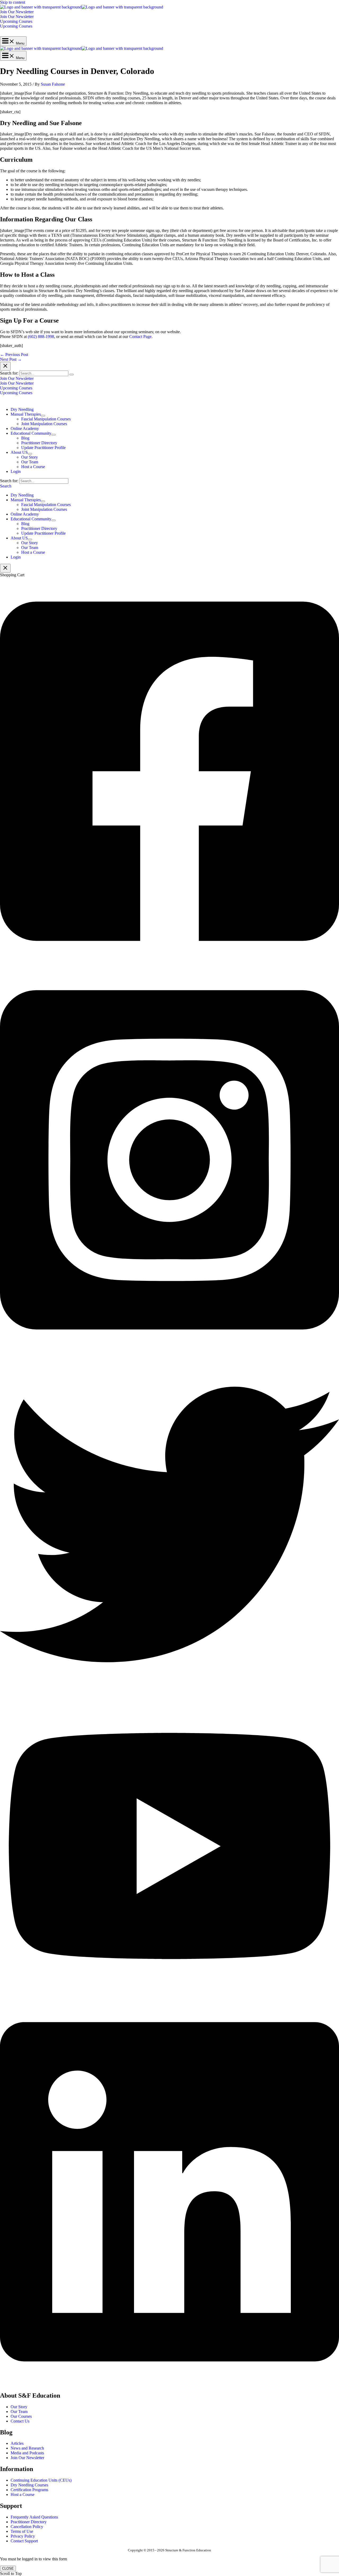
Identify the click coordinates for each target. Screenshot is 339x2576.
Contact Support (24, 2541)
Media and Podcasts (27, 2453)
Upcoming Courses (16, 26)
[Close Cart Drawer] (5, 568)
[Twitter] (169, 1693)
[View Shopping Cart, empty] (169, 32)
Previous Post (14, 355)
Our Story (19, 2407)
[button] (169, 12)
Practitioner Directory (29, 2522)
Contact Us (20, 2421)
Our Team (19, 2412)
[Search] (72, 375)
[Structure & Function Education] (41, 7)
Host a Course (23, 2494)
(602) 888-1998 (41, 337)
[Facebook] (169, 963)
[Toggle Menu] (43, 416)
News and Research (27, 2448)
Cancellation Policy (27, 2527)
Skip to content (13, 2)
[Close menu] (5, 366)
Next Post (11, 359)
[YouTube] (169, 1995)
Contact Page (140, 337)
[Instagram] (169, 1352)
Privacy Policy (23, 2536)
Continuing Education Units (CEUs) (41, 2480)
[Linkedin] (169, 2384)
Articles (17, 2443)
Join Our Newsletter (17, 17)
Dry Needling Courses (29, 2485)
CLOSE (8, 2568)
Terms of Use (22, 2531)
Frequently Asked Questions (34, 2517)
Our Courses (21, 2416)
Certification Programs (29, 2490)
